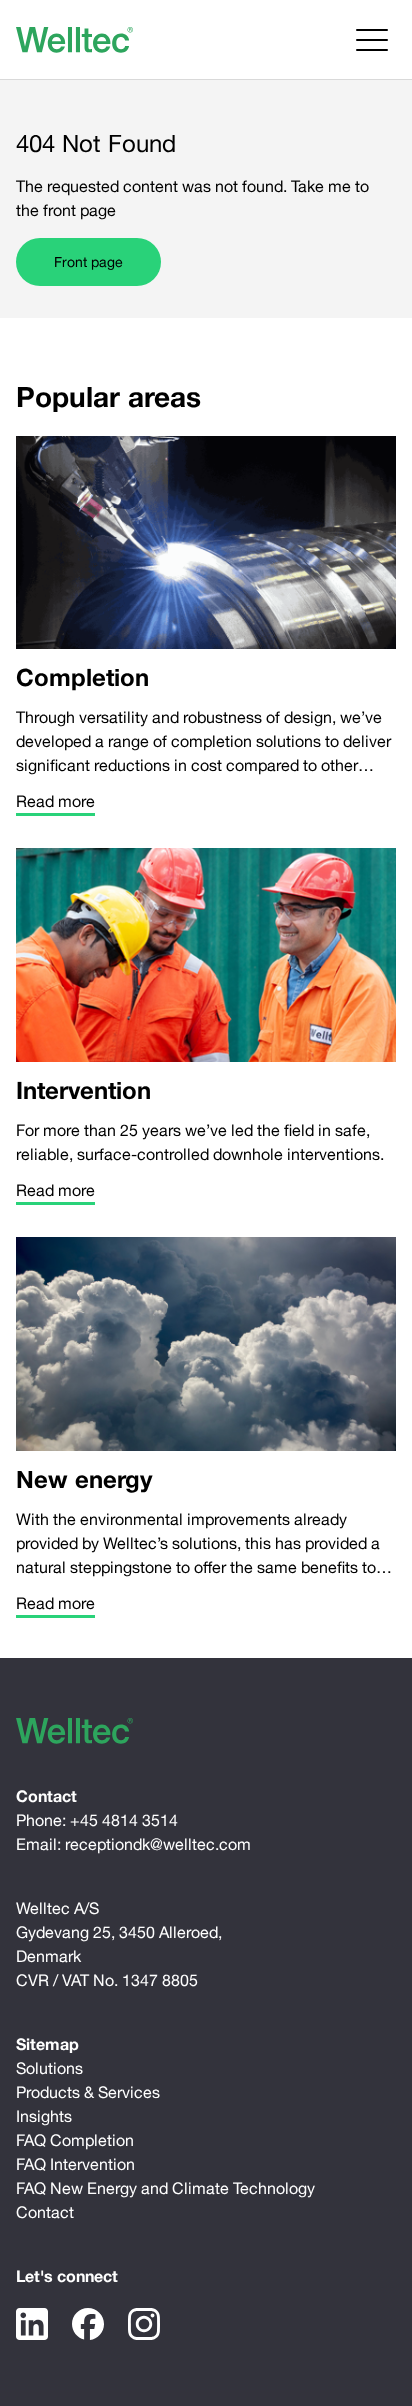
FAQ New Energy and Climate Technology (165, 2188)
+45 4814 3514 (124, 1820)
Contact (45, 2212)
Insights (44, 2116)
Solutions (49, 2068)
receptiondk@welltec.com (158, 1844)
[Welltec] (74, 40)
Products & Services (88, 2092)
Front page (88, 262)
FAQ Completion (75, 2140)
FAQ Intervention (75, 2164)
